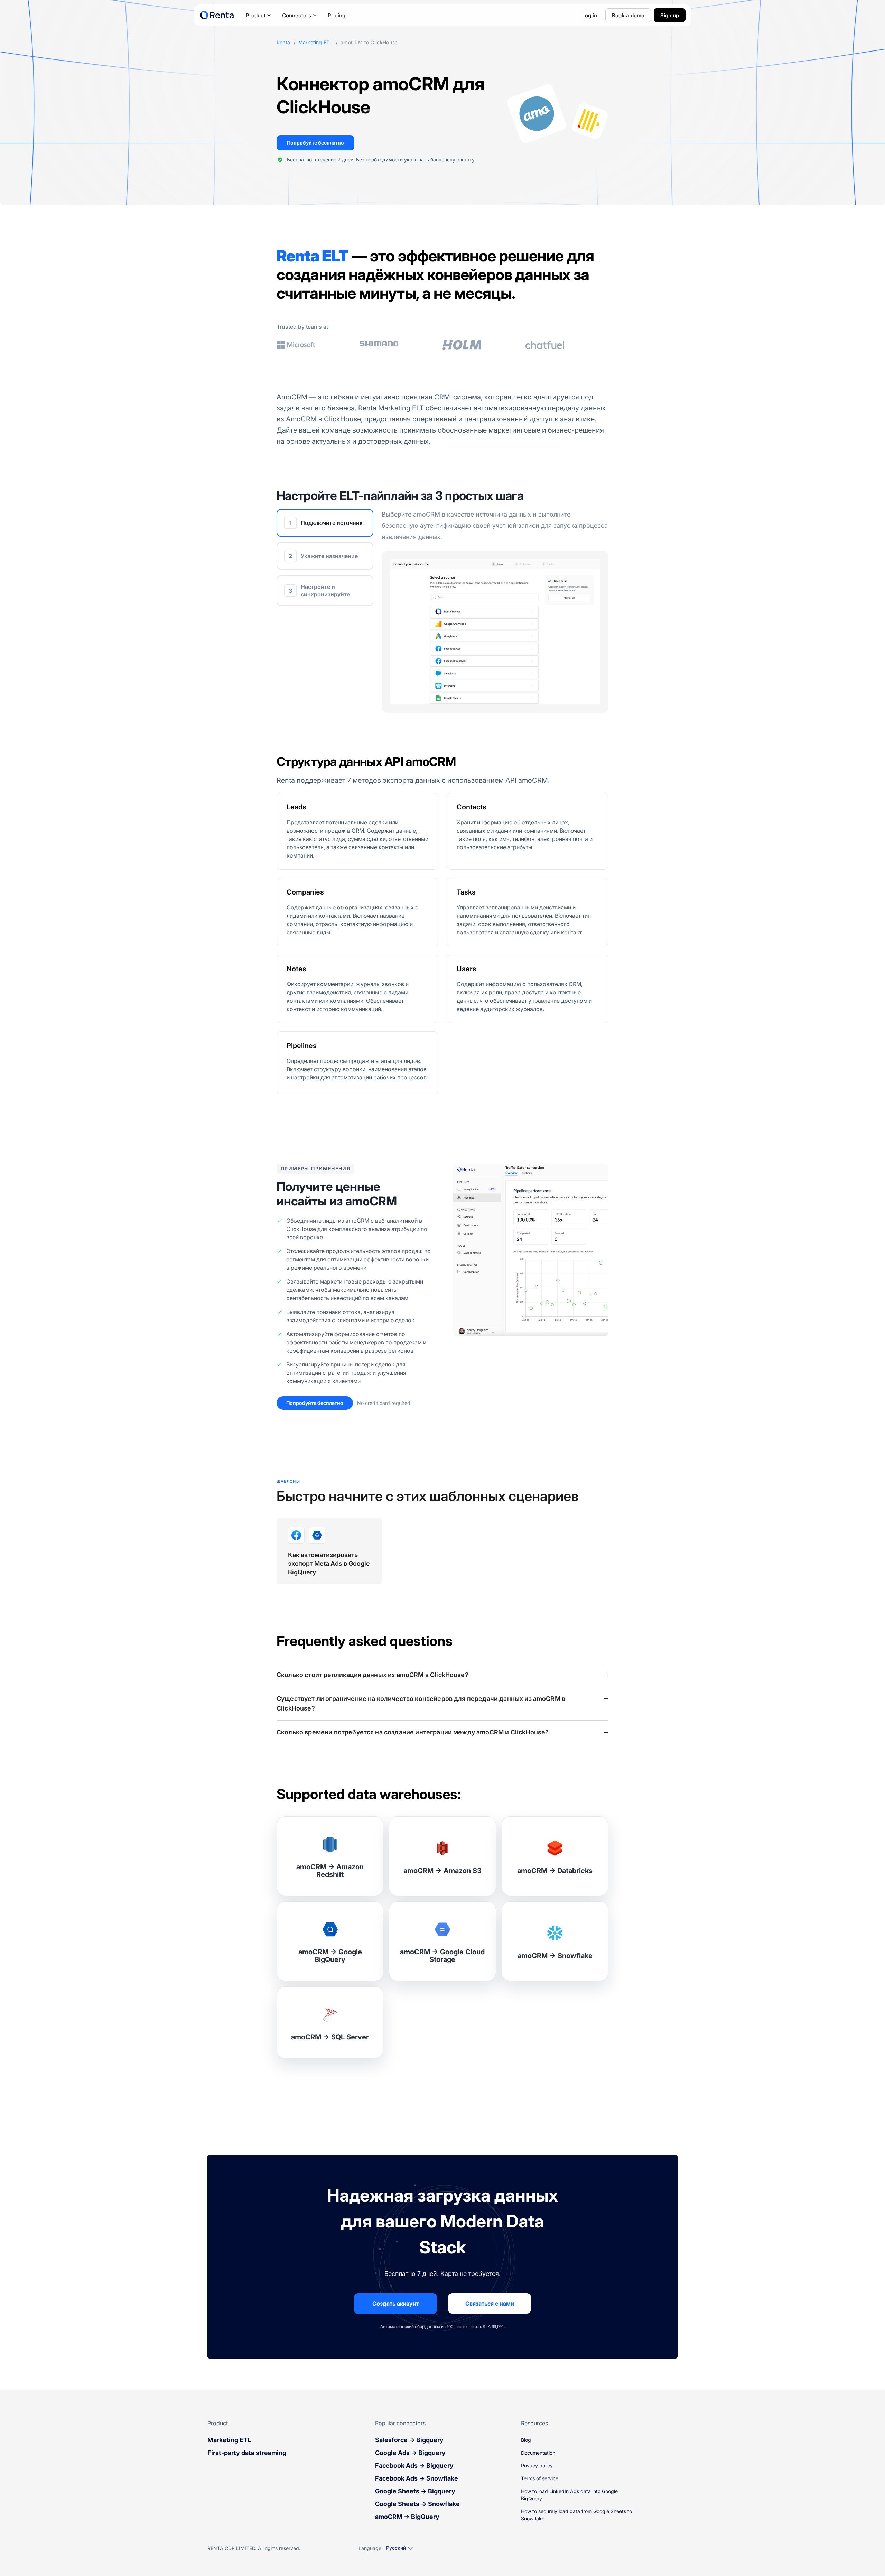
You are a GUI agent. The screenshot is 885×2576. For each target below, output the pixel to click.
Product (256, 15)
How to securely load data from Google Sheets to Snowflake (576, 2515)
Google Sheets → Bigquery (415, 2491)
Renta (283, 43)
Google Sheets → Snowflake (417, 2504)
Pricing (337, 15)
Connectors (297, 15)
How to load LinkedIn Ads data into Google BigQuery (569, 2495)
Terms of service (540, 2478)
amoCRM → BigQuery (407, 2517)
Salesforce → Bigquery (409, 2440)
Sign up (670, 15)
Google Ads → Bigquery (410, 2453)
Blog (526, 2440)
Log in (590, 15)
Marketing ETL (315, 43)
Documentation (538, 2453)
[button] (442, 1675)
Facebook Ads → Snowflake (417, 2478)
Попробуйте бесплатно (315, 143)
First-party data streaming (247, 2453)
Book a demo (628, 15)
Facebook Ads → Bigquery (414, 2466)
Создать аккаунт (396, 2304)
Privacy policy (537, 2466)
